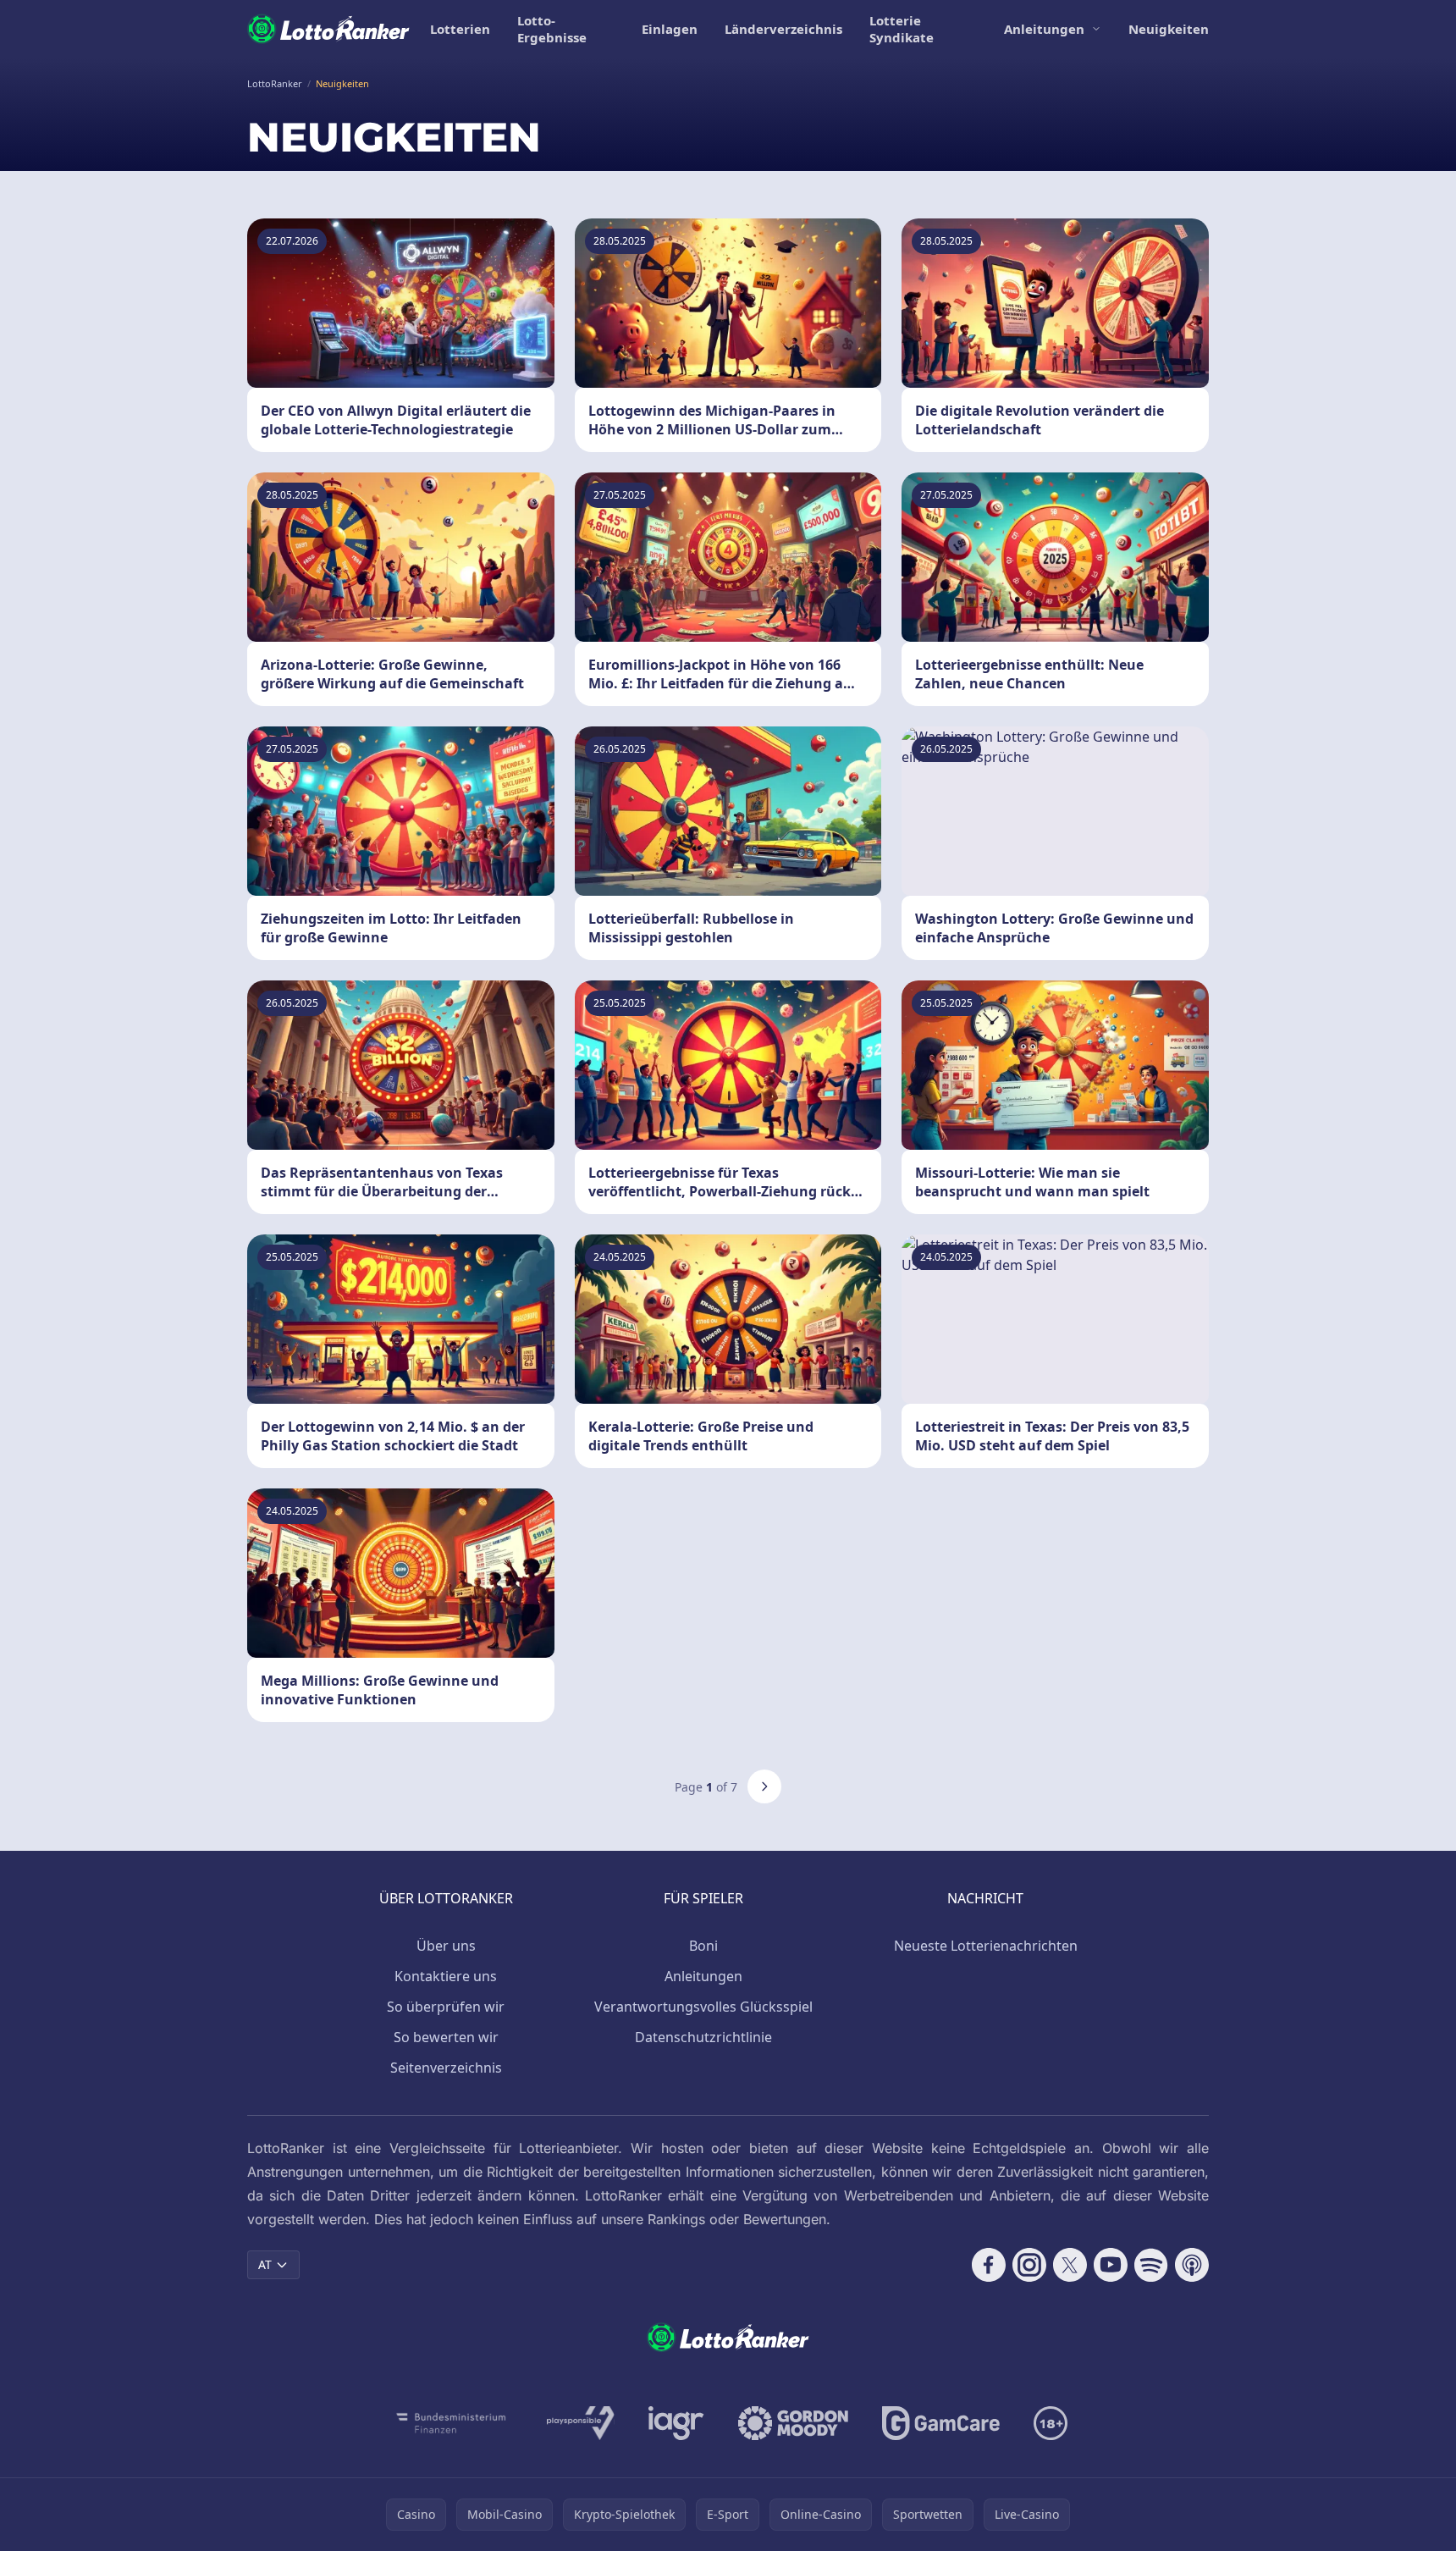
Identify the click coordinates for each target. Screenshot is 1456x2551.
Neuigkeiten (1169, 29)
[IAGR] (676, 2423)
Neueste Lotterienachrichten (986, 1946)
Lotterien (460, 29)
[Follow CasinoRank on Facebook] (989, 2265)
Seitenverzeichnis (446, 2068)
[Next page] (764, 1786)
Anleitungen (1044, 29)
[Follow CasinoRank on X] (1070, 2265)
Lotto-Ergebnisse (552, 29)
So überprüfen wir (446, 2007)
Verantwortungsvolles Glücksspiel (703, 2007)
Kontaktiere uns (446, 1976)
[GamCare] (941, 2423)
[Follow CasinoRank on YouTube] (1111, 2265)
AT (265, 2264)
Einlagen (670, 29)
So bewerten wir (446, 2037)
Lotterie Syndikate (902, 29)
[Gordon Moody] (793, 2423)
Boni (703, 1946)
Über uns (446, 1946)
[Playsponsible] (581, 2423)
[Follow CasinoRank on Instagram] (1029, 2265)
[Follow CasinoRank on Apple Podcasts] (1192, 2265)
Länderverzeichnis (783, 29)
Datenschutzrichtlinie (703, 2037)
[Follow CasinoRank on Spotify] (1151, 2265)
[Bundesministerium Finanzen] (451, 2423)
